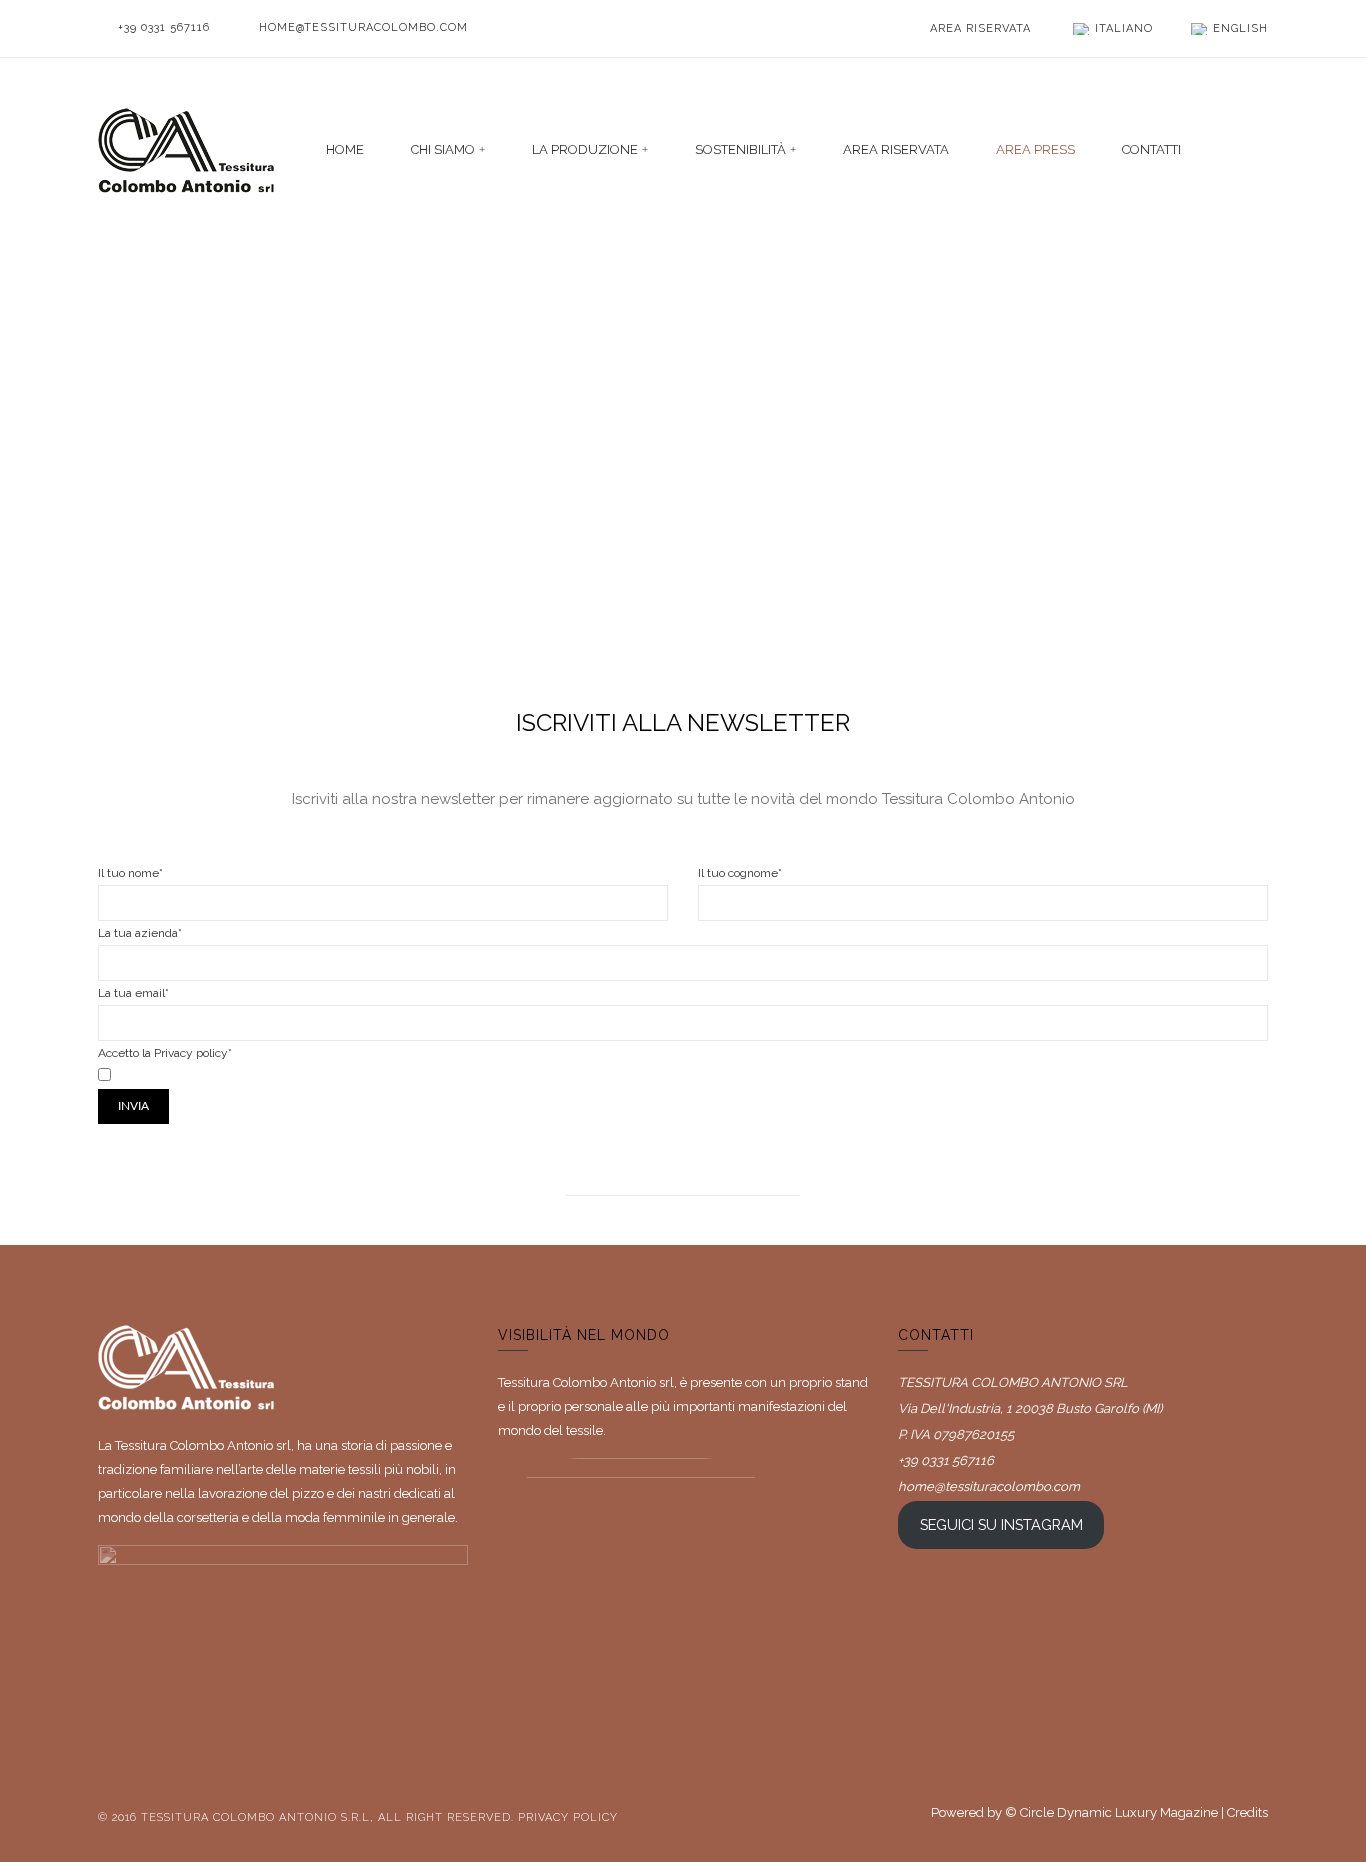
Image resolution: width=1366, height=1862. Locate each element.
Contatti (1151, 149)
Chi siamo (443, 149)
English (1240, 28)
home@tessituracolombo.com (363, 27)
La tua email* (133, 993)
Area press (1035, 149)
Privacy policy (568, 1817)
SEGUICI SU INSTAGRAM (1001, 1524)
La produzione (585, 149)
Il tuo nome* (130, 873)
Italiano (1124, 28)
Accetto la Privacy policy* (165, 1053)
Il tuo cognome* (740, 873)
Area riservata (980, 28)
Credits (1247, 1812)
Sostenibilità (740, 149)
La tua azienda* (140, 933)
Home (345, 149)
